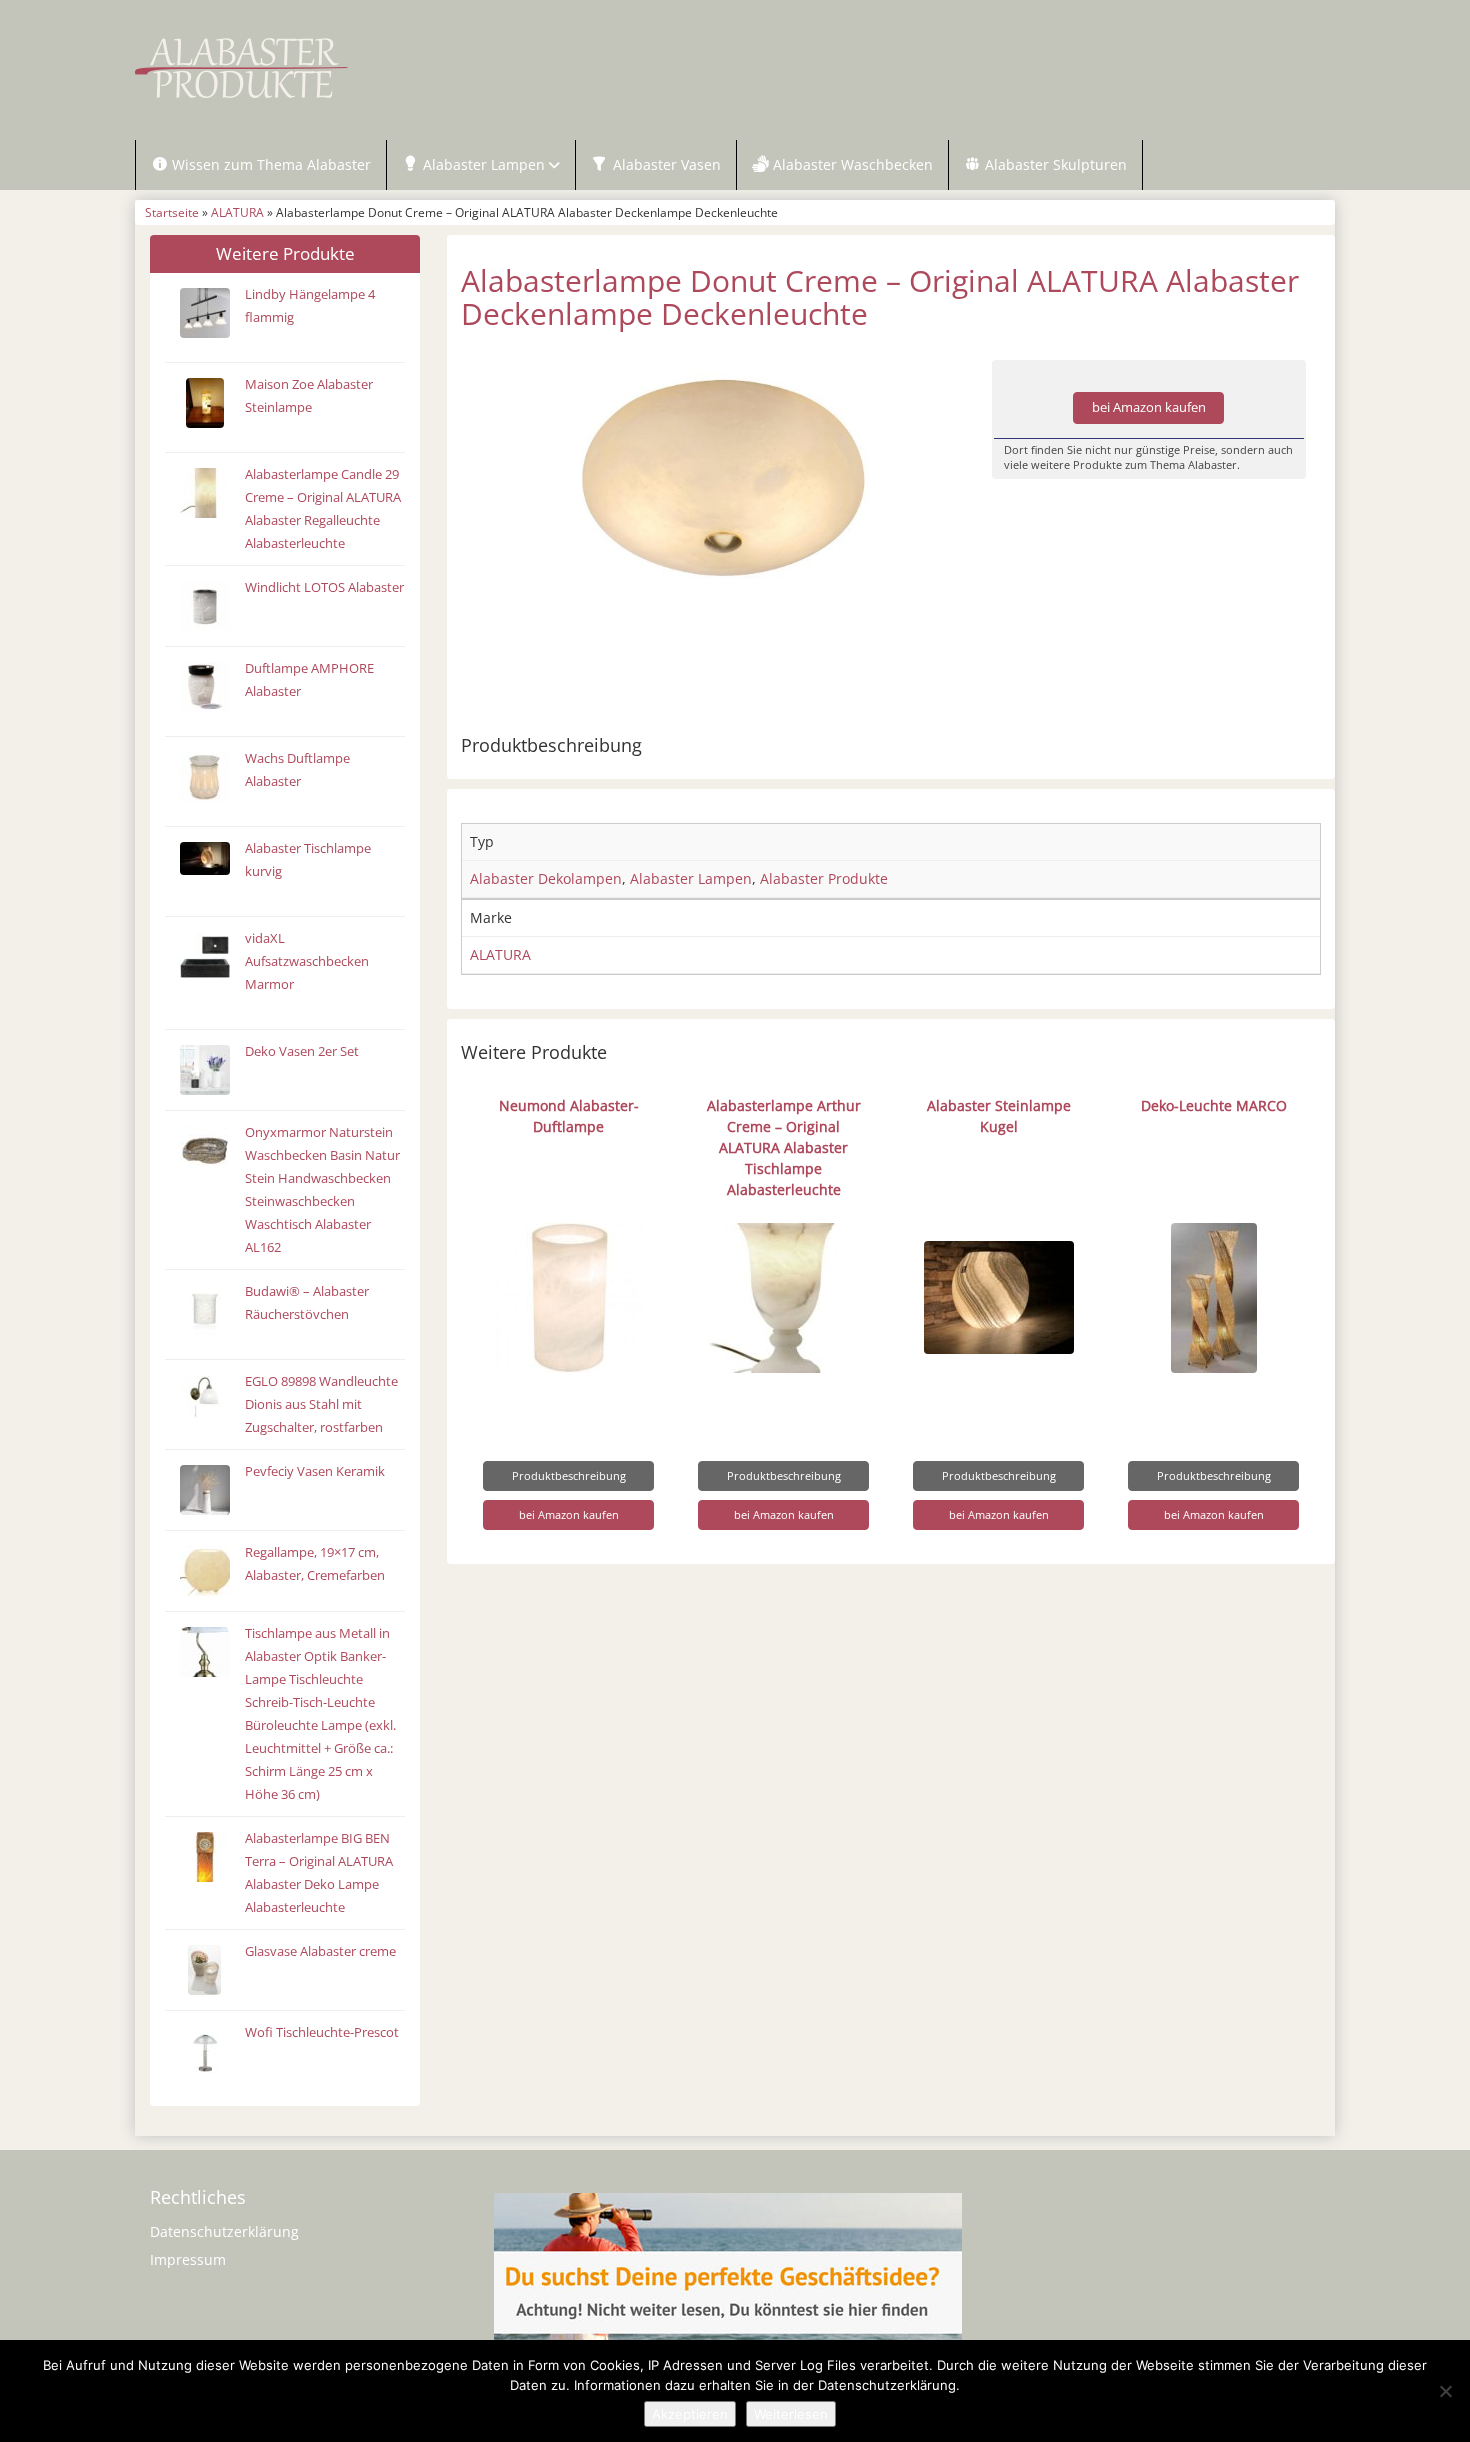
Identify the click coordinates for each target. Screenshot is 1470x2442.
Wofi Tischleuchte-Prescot (322, 2032)
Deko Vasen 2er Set (302, 1051)
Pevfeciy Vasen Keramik (315, 1471)
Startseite (172, 212)
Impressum (188, 2259)
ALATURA (237, 212)
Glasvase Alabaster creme (320, 1951)
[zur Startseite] (385, 68)
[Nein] (1445, 2391)
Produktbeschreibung (569, 1475)
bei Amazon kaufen (1149, 407)
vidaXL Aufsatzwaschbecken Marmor (307, 961)
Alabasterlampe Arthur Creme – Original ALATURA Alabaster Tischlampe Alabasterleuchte (784, 1147)
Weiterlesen (791, 2414)
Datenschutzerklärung (224, 2231)
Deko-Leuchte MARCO (1214, 1105)
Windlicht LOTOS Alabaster (324, 587)
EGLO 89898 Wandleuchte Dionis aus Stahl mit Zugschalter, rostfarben (321, 1404)
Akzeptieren (690, 2414)
